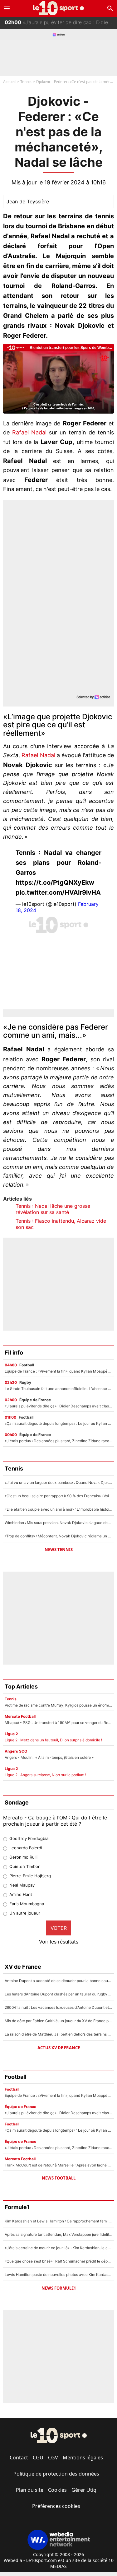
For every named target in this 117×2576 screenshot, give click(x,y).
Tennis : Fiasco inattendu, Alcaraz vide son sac (61, 1224)
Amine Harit (21, 1894)
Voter (59, 1928)
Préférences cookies (56, 2506)
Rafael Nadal (29, 432)
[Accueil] (58, 8)
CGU (38, 2458)
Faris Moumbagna (27, 1904)
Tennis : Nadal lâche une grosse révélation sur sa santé (53, 1209)
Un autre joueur (25, 1913)
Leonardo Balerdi (26, 1848)
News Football (59, 2178)
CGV (53, 2458)
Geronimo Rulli (23, 1857)
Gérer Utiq (84, 2490)
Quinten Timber (24, 1866)
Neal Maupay (22, 1885)
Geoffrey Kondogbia (29, 1838)
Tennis (26, 82)
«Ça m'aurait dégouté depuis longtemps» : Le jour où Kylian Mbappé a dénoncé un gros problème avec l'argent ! (61, 28)
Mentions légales (83, 2458)
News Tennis (59, 1550)
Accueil (9, 82)
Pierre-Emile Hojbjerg (30, 1876)
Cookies (57, 2490)
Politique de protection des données (56, 2474)
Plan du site (30, 2490)
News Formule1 (59, 2288)
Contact (19, 2458)
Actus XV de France (59, 2048)
